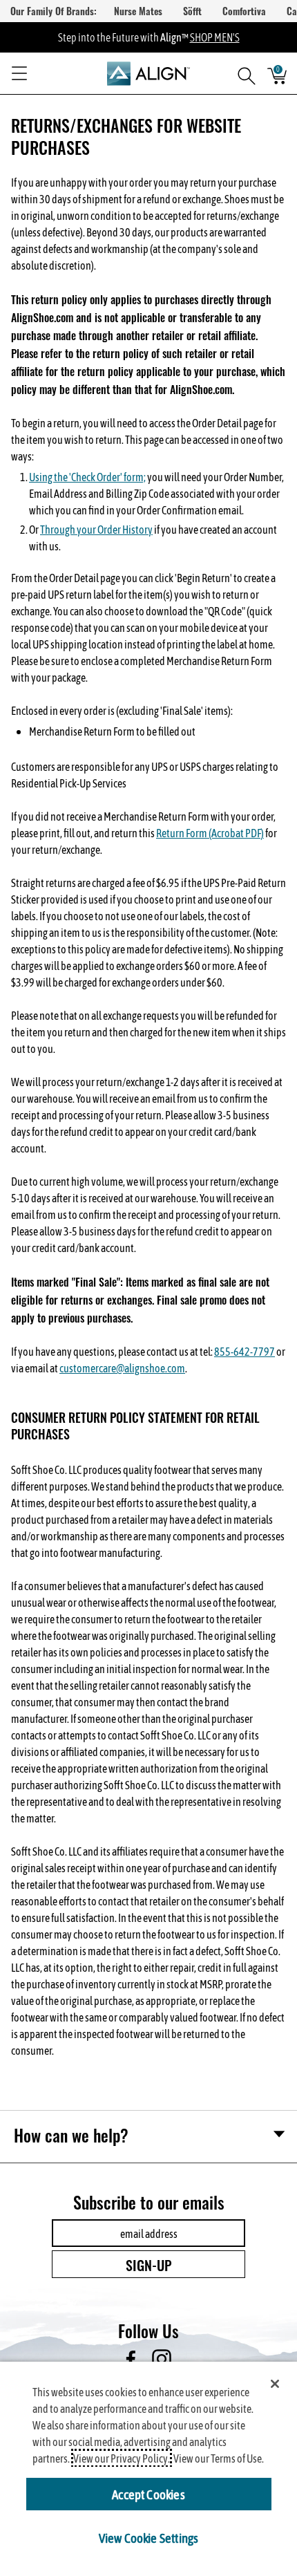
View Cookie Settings (149, 2537)
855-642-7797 (245, 1351)
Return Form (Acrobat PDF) (210, 833)
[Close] (275, 2384)
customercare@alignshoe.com (122, 1368)
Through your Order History (96, 529)
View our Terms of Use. (219, 2458)
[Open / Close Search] (242, 73)
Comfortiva (244, 11)
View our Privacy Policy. (122, 2458)
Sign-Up (149, 2264)
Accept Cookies (148, 2494)
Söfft (192, 11)
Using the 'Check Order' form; (87, 477)
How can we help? (71, 2135)
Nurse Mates (138, 11)
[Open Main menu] (19, 73)
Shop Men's (215, 37)
